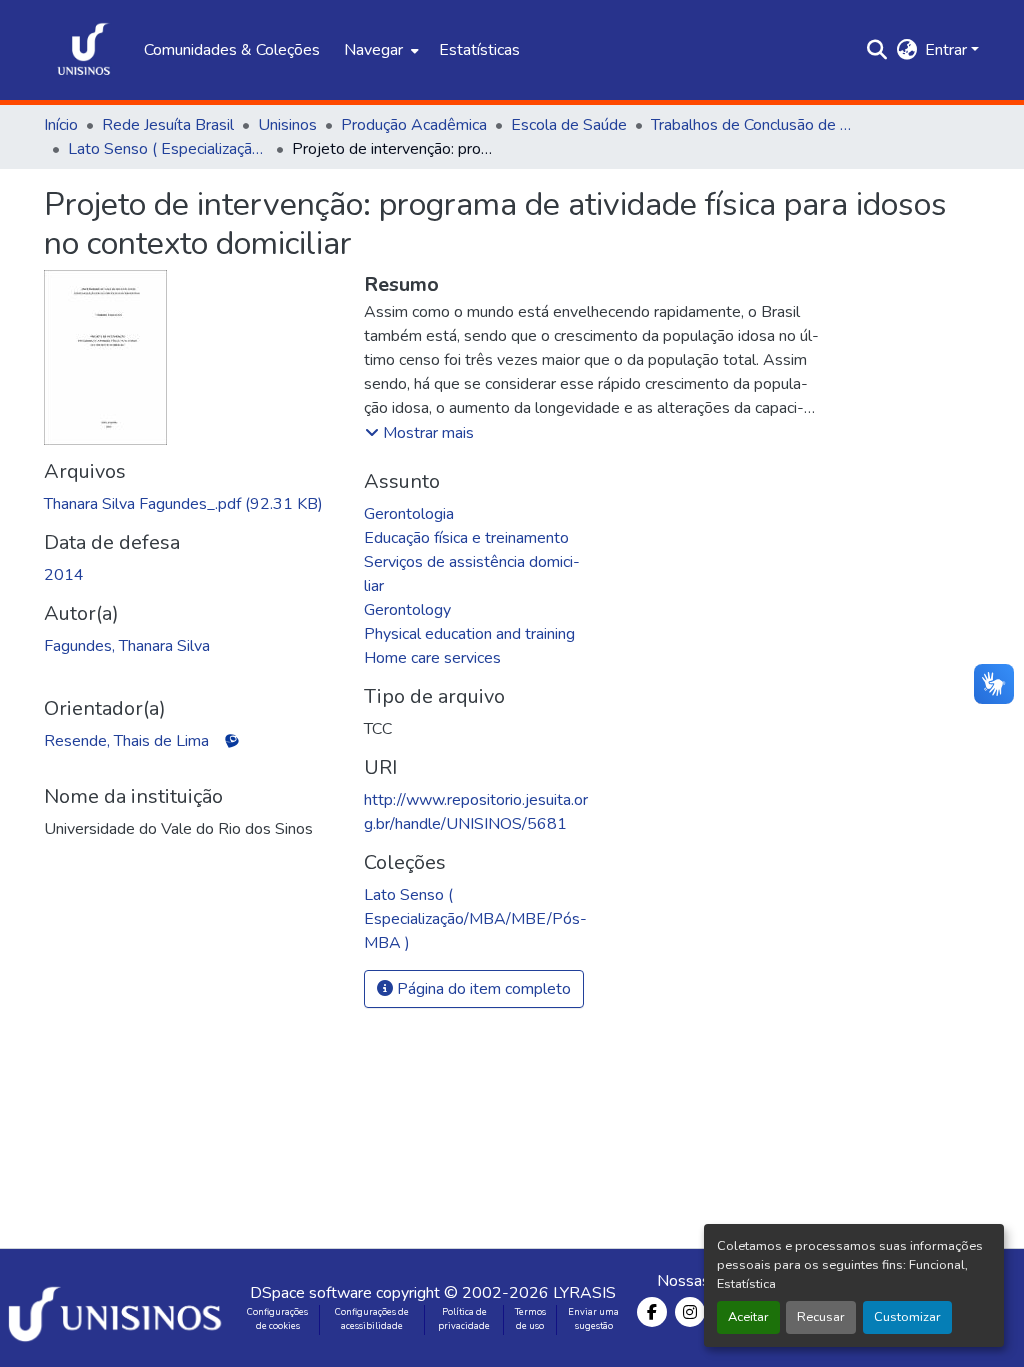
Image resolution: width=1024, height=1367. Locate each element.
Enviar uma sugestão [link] (593, 1319)
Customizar (907, 1317)
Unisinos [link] (287, 125)
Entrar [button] (948, 50)
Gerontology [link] (407, 610)
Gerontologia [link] (409, 514)
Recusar (821, 1317)
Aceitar (748, 1317)
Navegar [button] (373, 50)
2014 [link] (64, 575)
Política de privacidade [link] (464, 1319)
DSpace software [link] (311, 1293)
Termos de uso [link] (530, 1319)
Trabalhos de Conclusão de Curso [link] (751, 125)
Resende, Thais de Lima (126, 741)
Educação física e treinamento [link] (466, 538)
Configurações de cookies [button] (277, 1319)
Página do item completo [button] (482, 989)
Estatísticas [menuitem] (479, 50)
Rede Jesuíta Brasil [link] (168, 125)
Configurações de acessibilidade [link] (372, 1319)
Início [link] (61, 125)
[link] (192, 504)
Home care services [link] (432, 658)
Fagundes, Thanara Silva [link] (127, 646)
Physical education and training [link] (469, 634)
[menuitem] (379, 50)
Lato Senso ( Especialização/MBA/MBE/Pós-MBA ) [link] (168, 149)
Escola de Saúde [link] (569, 125)
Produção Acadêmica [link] (414, 125)
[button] (84, 50)
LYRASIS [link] (584, 1293)
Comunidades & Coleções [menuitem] (232, 50)
